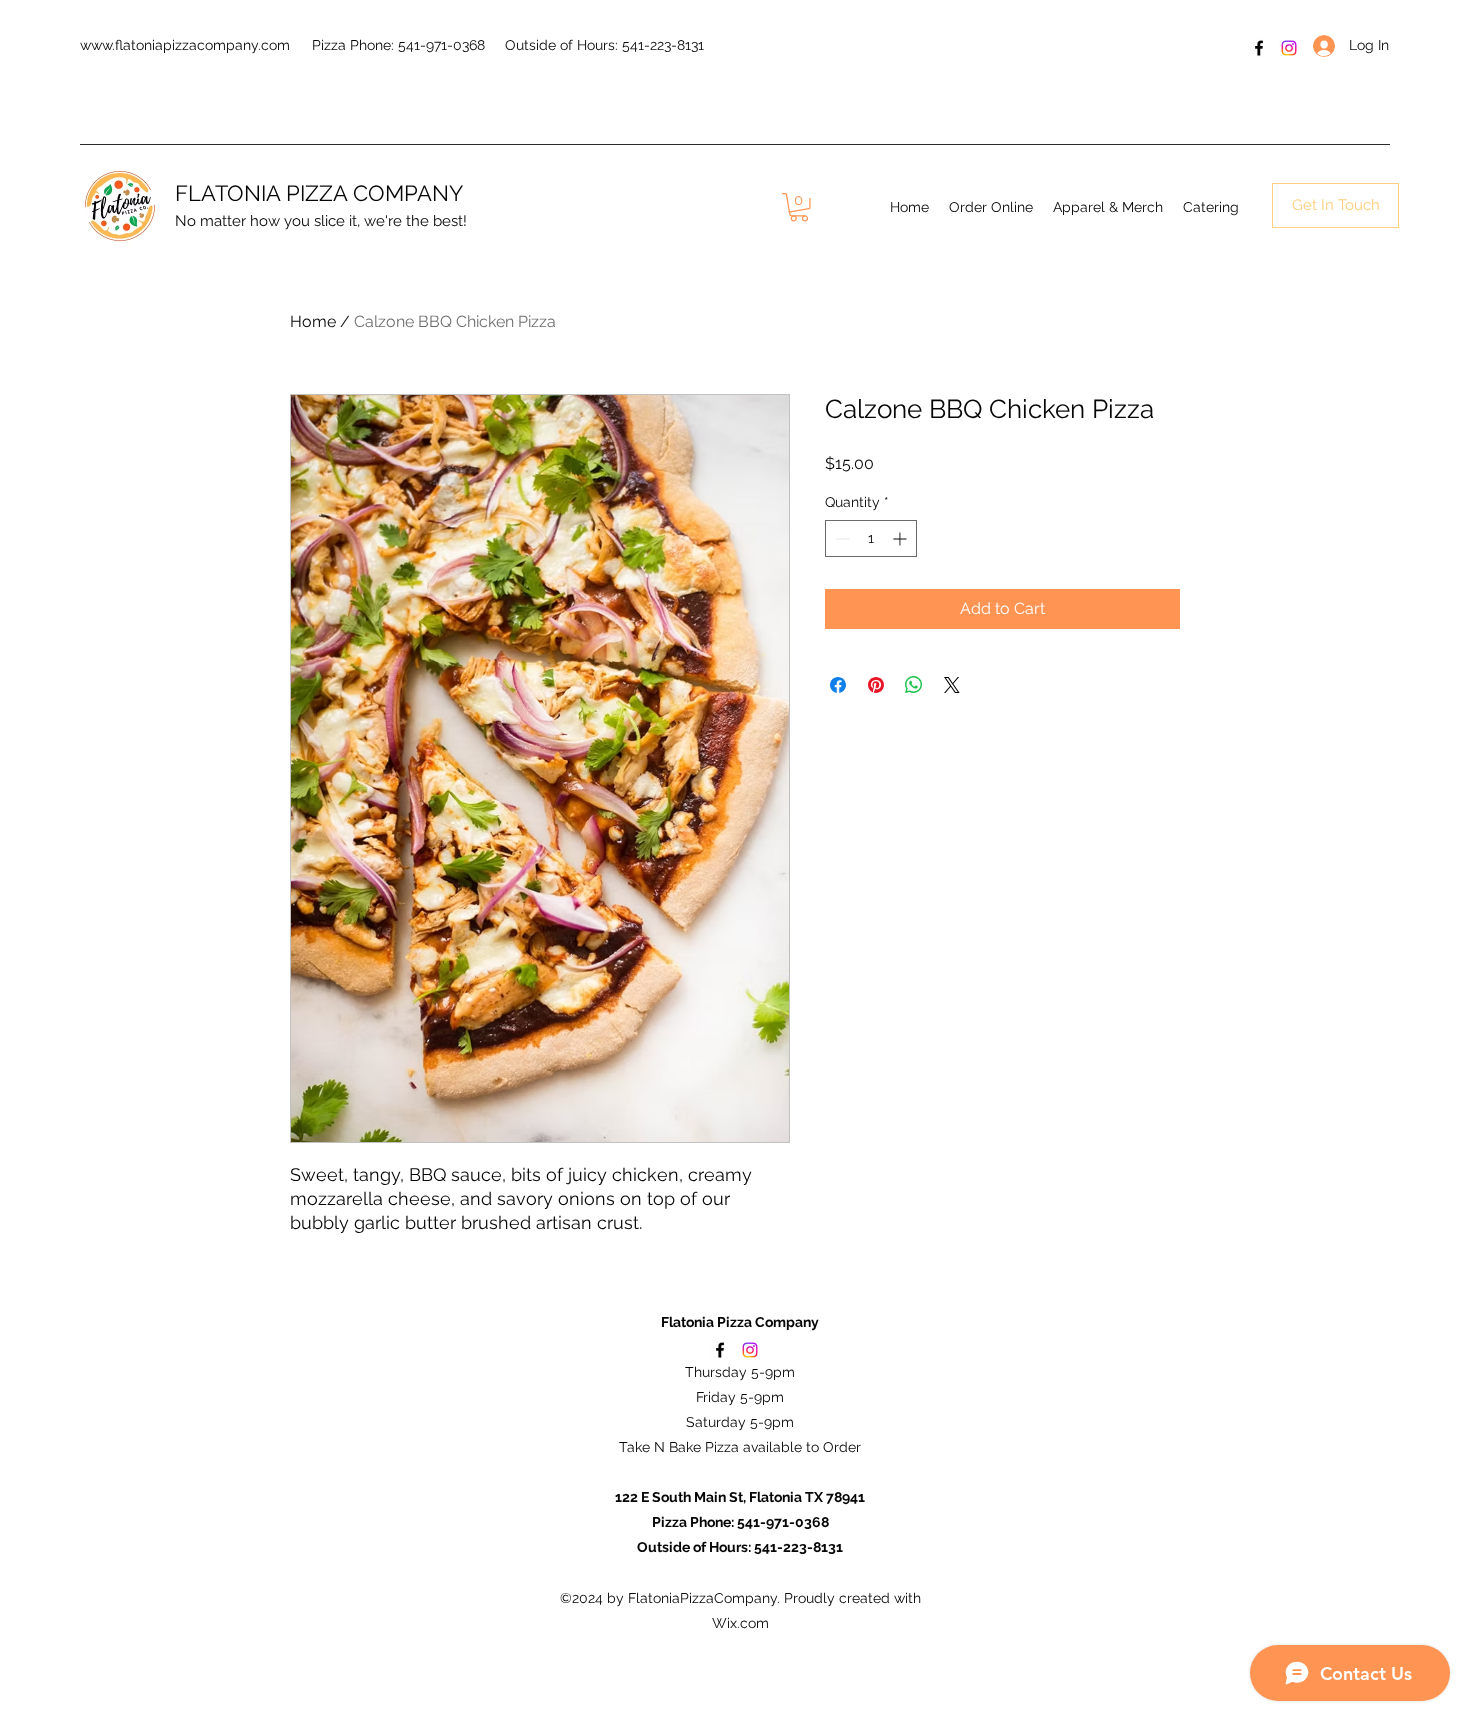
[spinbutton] (871, 538)
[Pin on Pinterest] (876, 685)
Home (313, 321)
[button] (799, 207)
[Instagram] (1289, 48)
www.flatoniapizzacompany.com (185, 45)
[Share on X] (952, 685)
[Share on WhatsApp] (914, 685)
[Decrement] (840, 538)
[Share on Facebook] (838, 685)
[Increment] (901, 538)
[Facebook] (1259, 48)
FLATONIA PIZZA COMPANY (319, 193)
